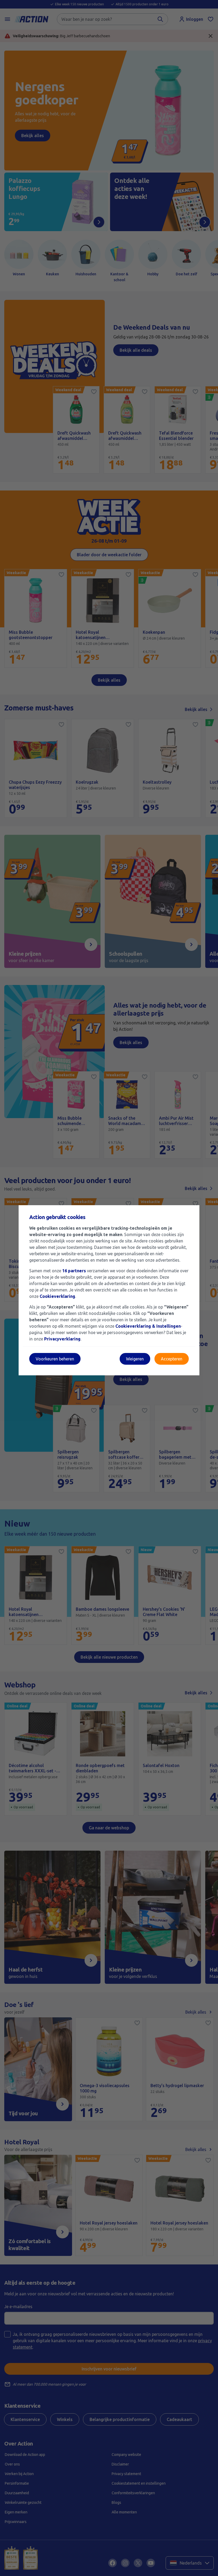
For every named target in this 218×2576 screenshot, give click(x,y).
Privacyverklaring (62, 1339)
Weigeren (135, 1359)
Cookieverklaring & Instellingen (148, 1326)
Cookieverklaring (57, 1296)
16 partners (74, 1271)
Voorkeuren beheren (55, 1359)
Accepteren (172, 1359)
